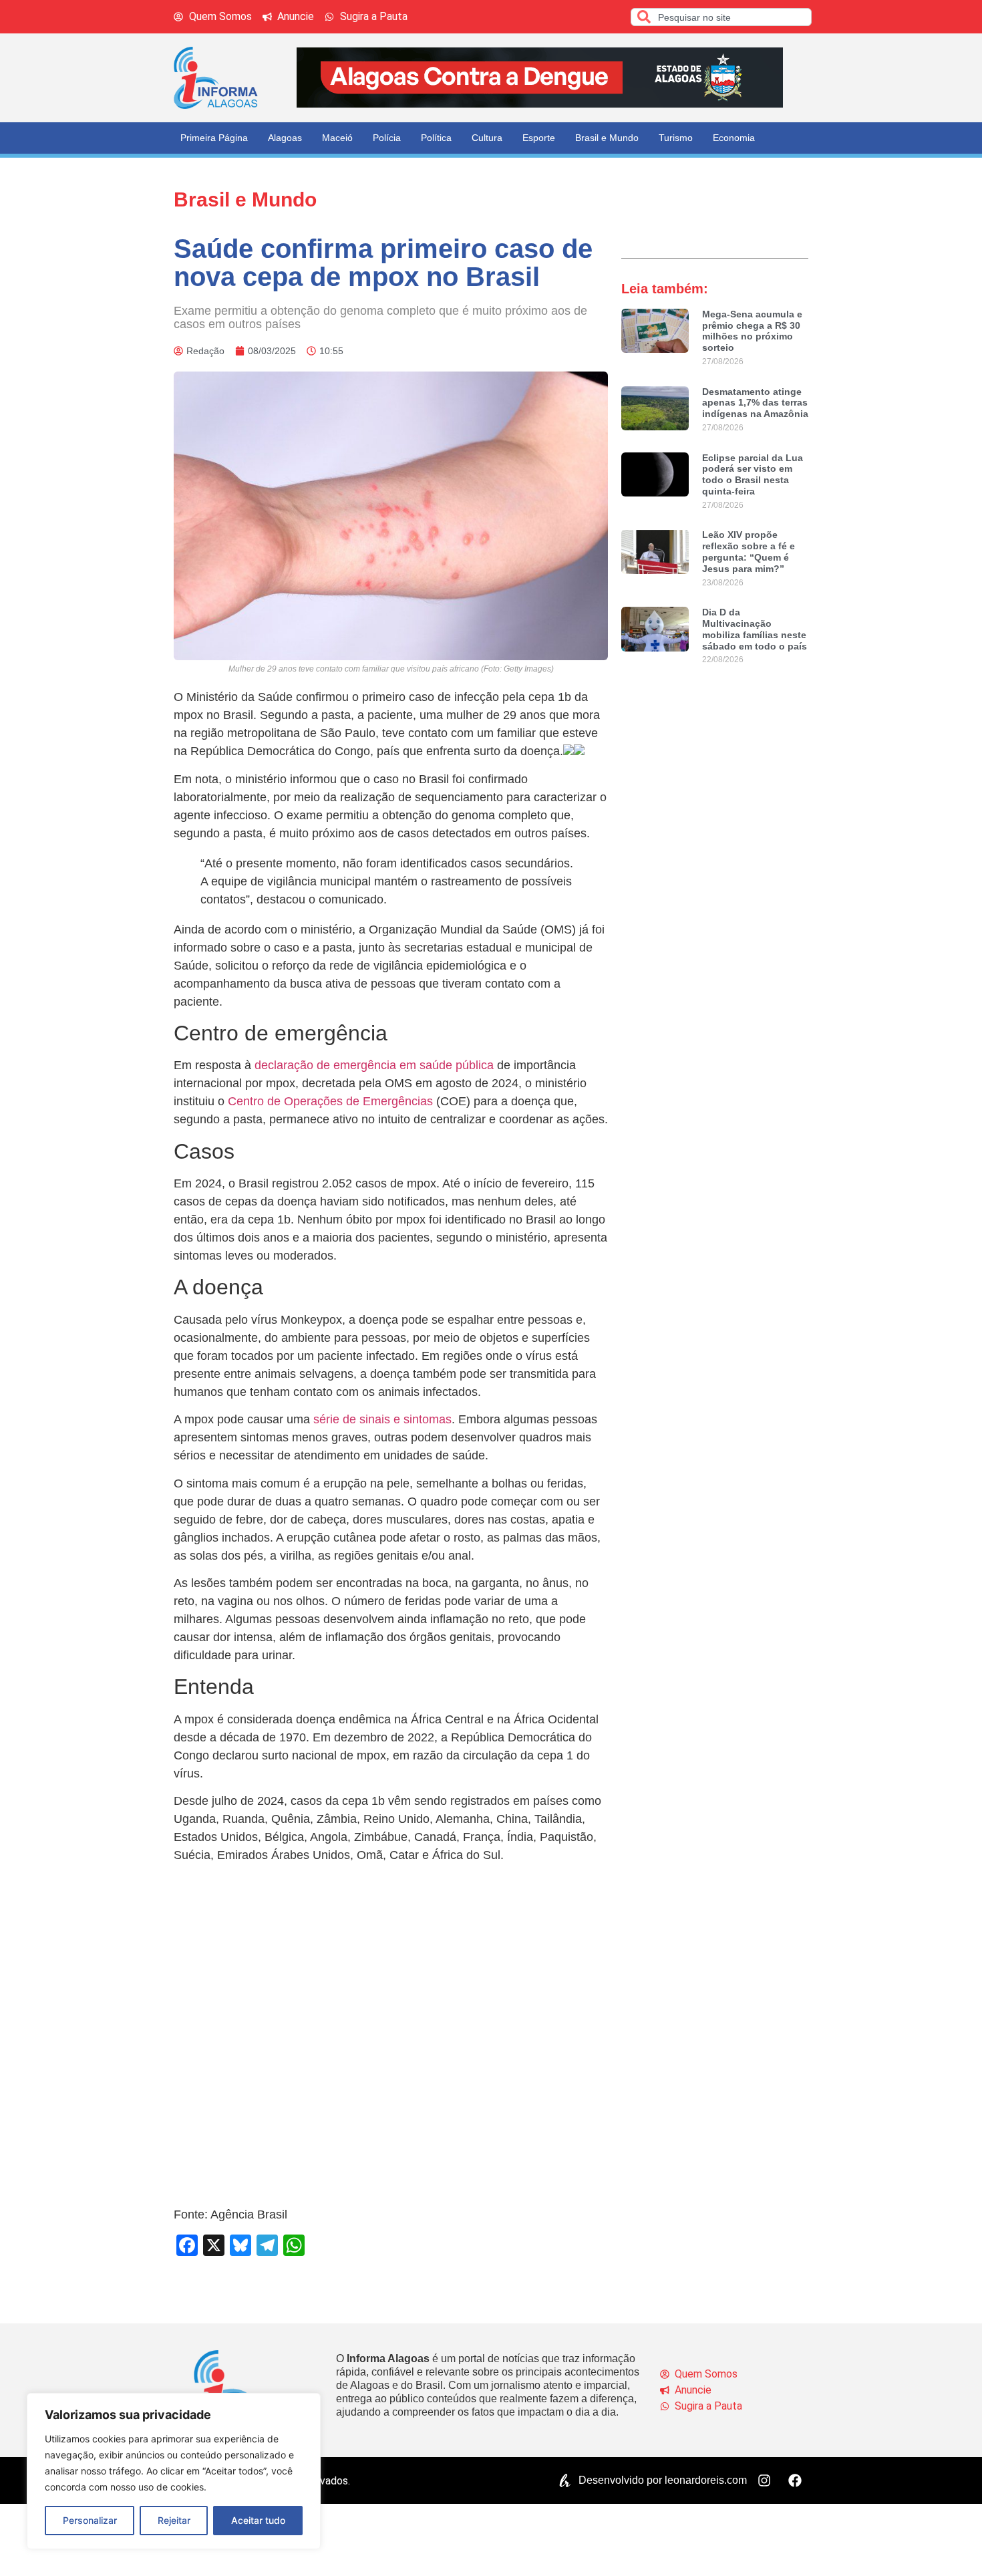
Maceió (337, 138)
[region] (174, 2471)
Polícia (387, 138)
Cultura (487, 138)
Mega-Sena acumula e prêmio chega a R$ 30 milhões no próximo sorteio (752, 331)
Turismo (676, 138)
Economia (734, 138)
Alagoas (285, 138)
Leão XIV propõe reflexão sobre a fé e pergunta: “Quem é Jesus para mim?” (749, 551)
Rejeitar (174, 2520)
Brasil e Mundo (607, 138)
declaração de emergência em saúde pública (374, 1065)
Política (436, 138)
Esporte (539, 138)
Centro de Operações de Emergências (330, 1101)
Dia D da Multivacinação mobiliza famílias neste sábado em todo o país (755, 629)
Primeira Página (214, 138)
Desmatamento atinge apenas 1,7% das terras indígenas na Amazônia (755, 403)
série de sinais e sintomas (382, 1419)
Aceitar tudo (258, 2520)
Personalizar (90, 2520)
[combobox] (721, 17)
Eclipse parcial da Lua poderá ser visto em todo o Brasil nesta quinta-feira (753, 474)
